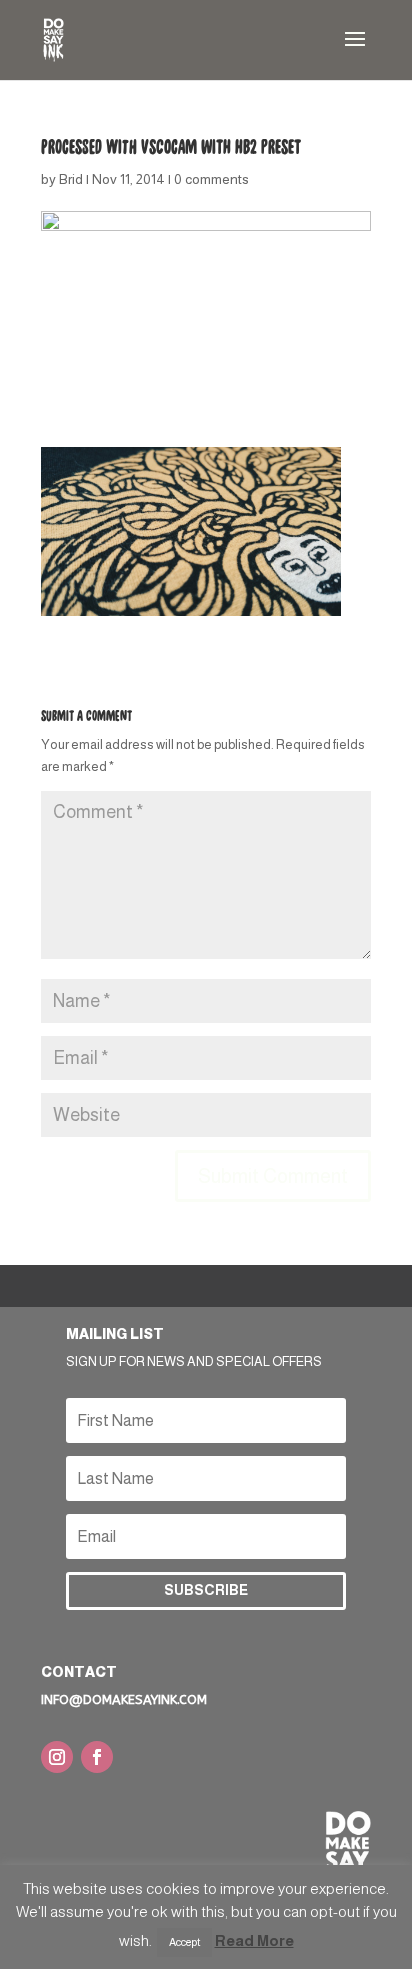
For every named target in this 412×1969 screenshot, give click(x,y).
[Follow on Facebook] (97, 1757)
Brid (71, 179)
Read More (254, 1940)
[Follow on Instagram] (57, 1757)
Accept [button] (184, 1942)
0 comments (211, 179)
